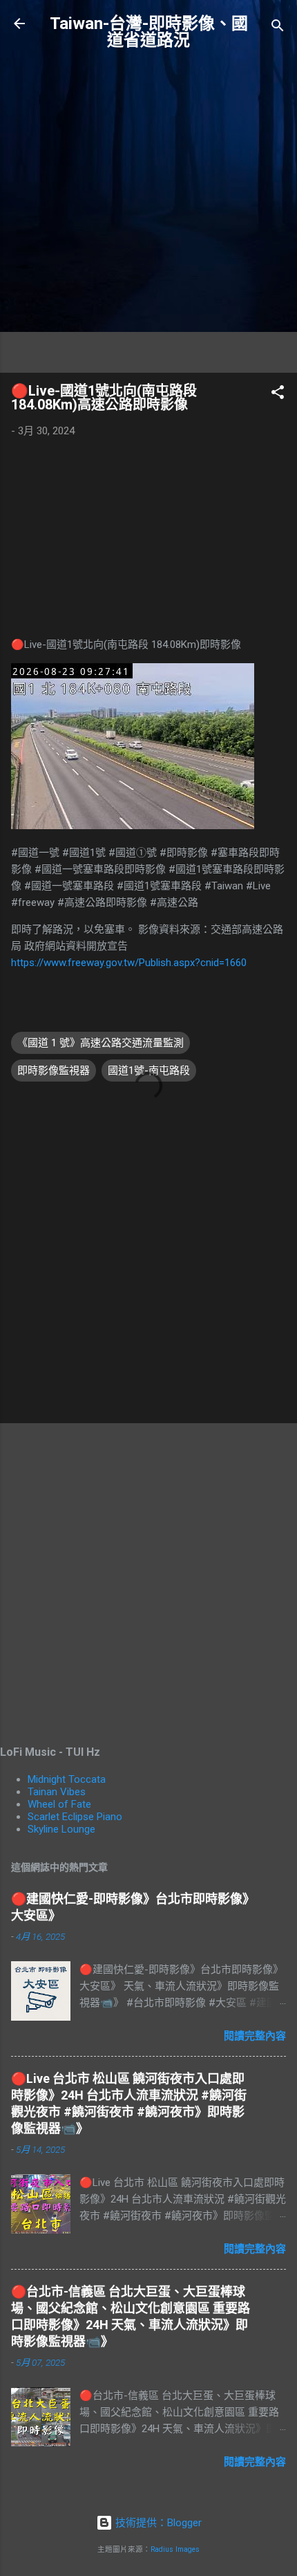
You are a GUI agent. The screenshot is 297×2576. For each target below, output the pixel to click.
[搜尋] (278, 28)
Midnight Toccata (67, 1779)
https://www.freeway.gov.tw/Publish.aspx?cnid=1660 (129, 963)
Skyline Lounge (61, 1829)
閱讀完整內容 (255, 2036)
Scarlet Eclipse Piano (75, 1817)
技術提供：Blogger (157, 2523)
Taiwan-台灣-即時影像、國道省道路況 (149, 32)
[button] (278, 395)
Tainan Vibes (57, 1792)
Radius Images (175, 2549)
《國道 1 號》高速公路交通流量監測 (100, 1043)
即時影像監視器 (54, 1071)
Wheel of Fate (59, 1804)
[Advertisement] (148, 213)
